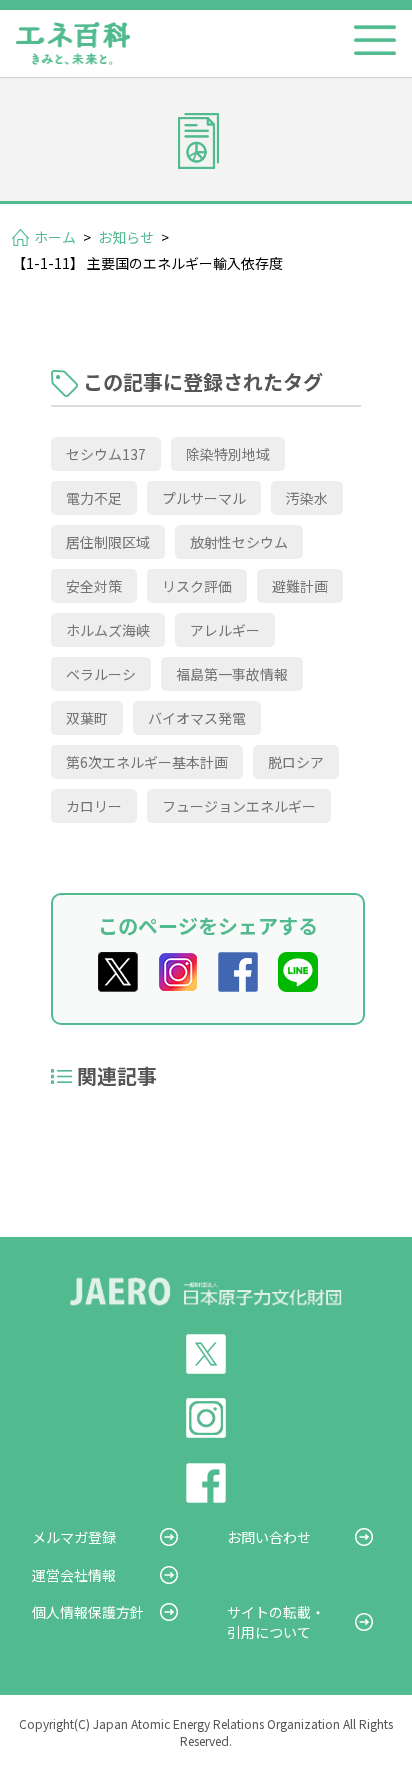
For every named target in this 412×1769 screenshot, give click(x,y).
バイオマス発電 (197, 718)
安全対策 (94, 586)
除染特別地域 (228, 454)
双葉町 (87, 718)
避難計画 (300, 586)
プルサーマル (204, 498)
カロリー (94, 806)
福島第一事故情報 (232, 674)
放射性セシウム (239, 542)
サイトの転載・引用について (276, 1622)
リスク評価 (197, 586)
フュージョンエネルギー (239, 806)
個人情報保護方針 (88, 1612)
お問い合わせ (269, 1537)
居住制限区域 (108, 542)
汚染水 (307, 498)
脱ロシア (296, 762)
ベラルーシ (101, 674)
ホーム (55, 237)
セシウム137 (106, 454)
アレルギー (225, 630)
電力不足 (94, 498)
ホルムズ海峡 (108, 630)
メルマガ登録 (74, 1537)
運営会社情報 (74, 1575)
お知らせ (126, 237)
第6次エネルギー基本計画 (147, 762)
